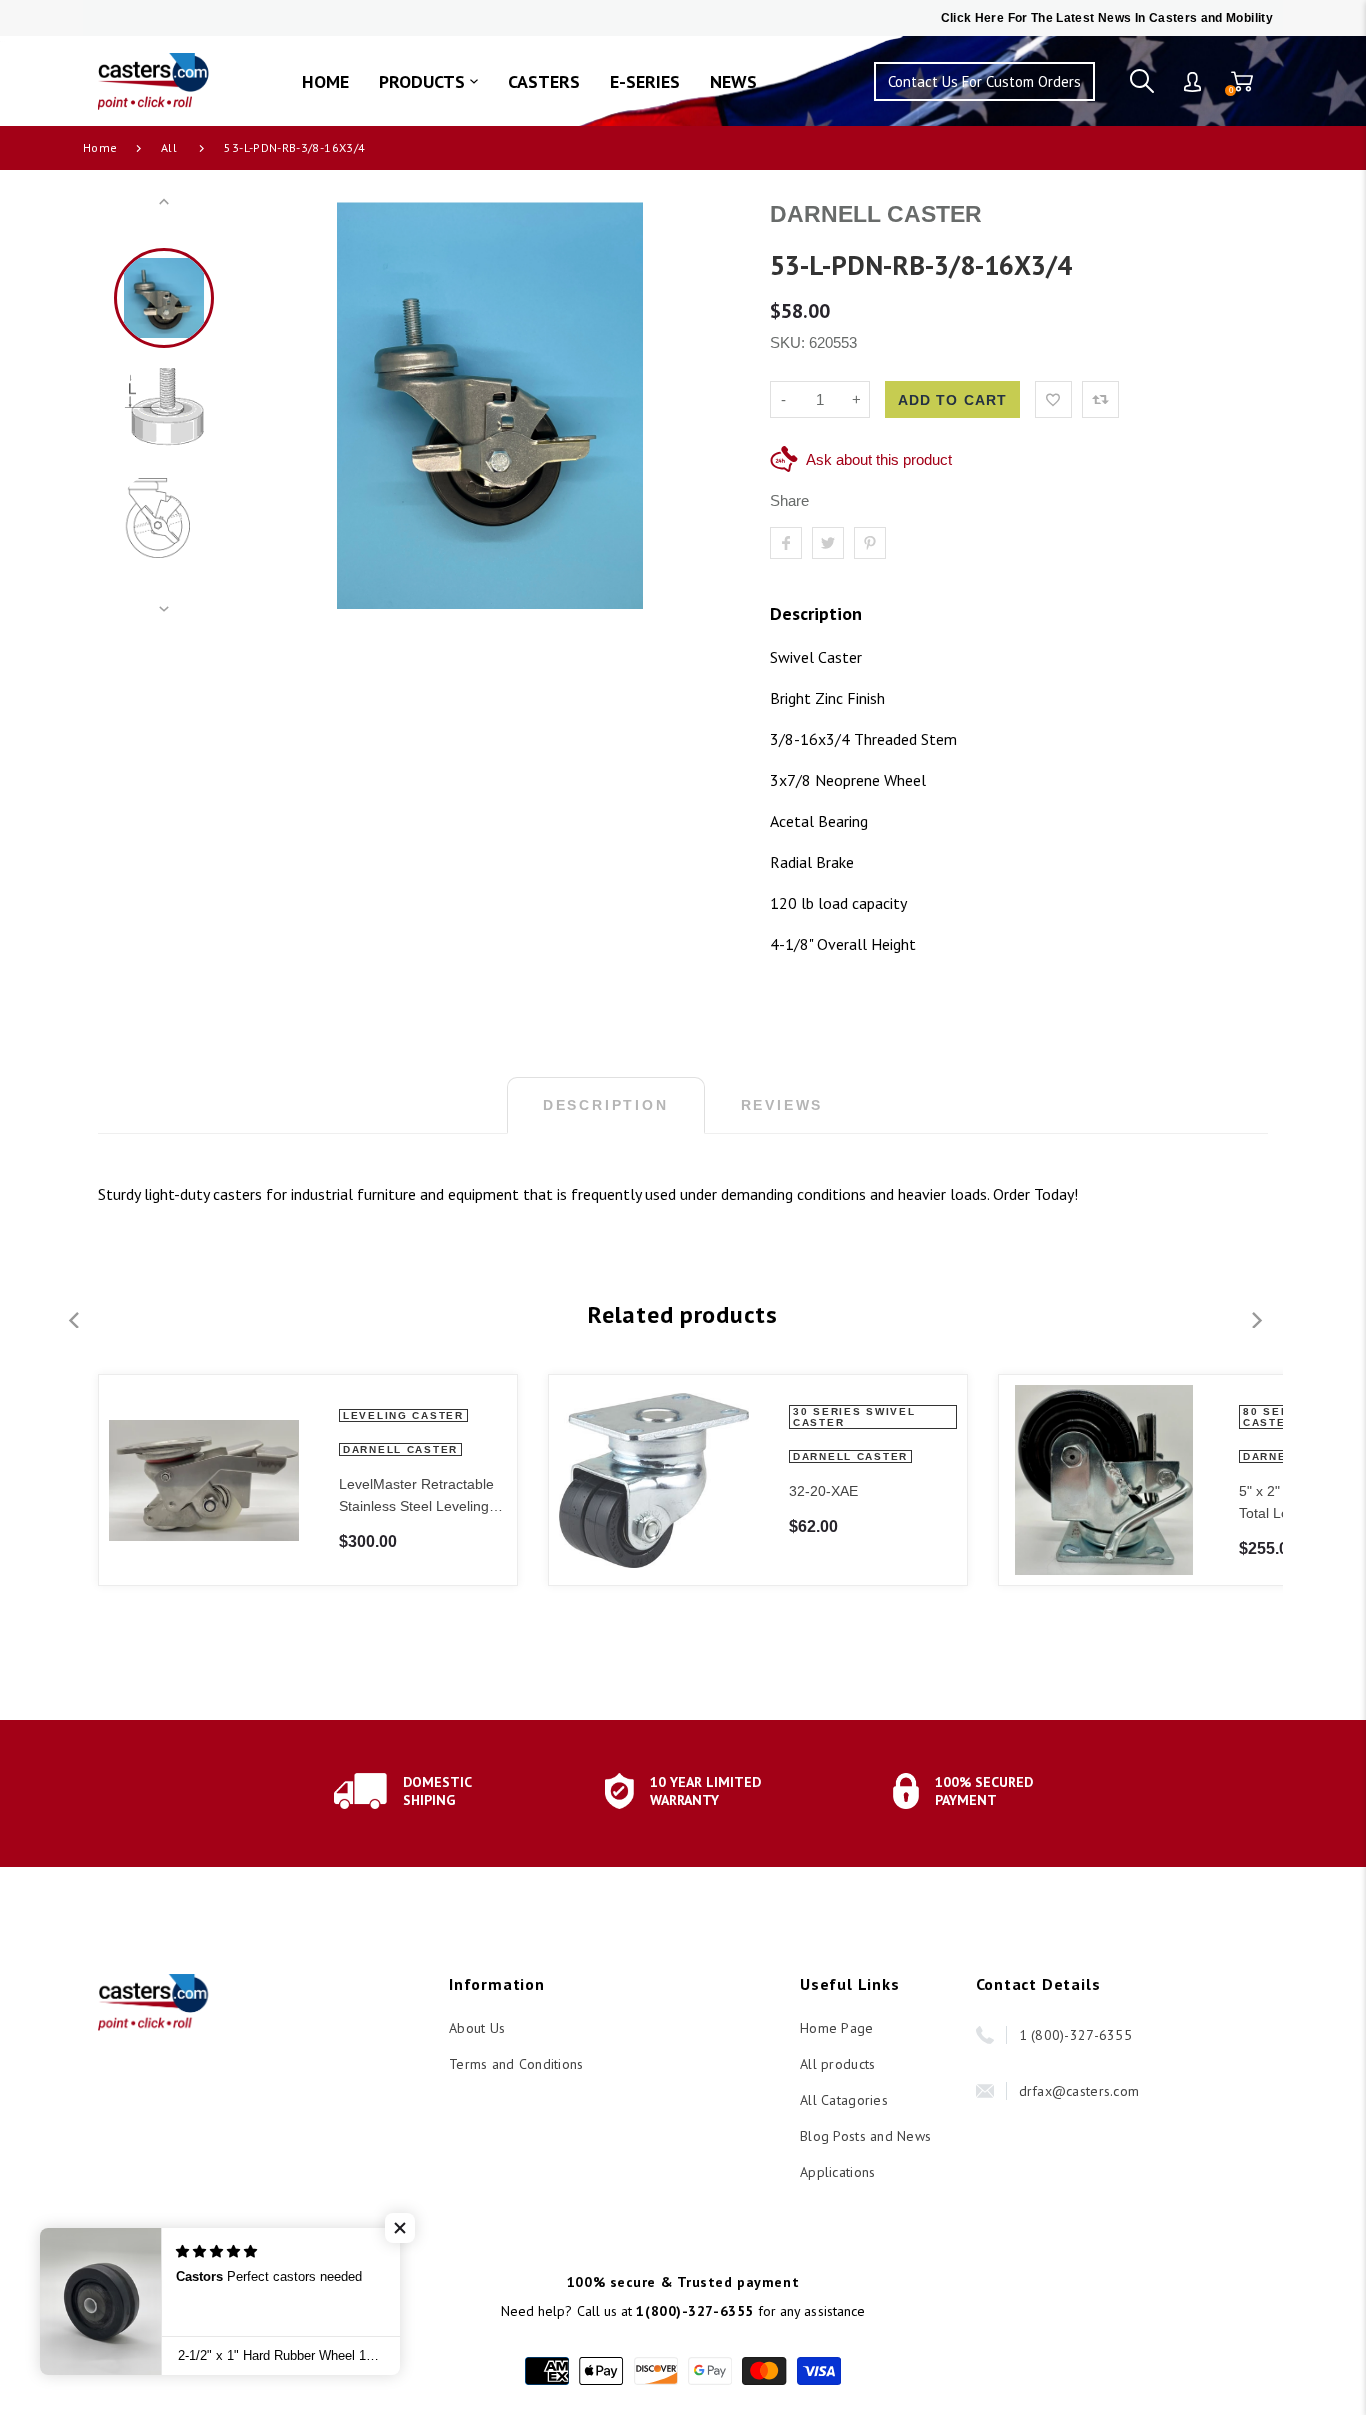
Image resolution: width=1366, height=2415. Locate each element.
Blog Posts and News (865, 2136)
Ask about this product (879, 459)
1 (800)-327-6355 (1075, 2035)
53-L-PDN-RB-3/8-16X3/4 (294, 147)
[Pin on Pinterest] (870, 543)
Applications (837, 2172)
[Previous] (272, 406)
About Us (477, 2028)
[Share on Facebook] (786, 543)
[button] (400, 2228)
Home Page (837, 2028)
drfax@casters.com (1079, 2091)
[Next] (708, 406)
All (169, 147)
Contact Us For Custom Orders (984, 81)
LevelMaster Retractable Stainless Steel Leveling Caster (416, 1496)
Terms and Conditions (516, 2064)
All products (837, 2064)
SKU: (789, 342)
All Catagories (844, 2100)
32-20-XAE (823, 1491)
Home (100, 147)
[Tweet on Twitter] (828, 543)
